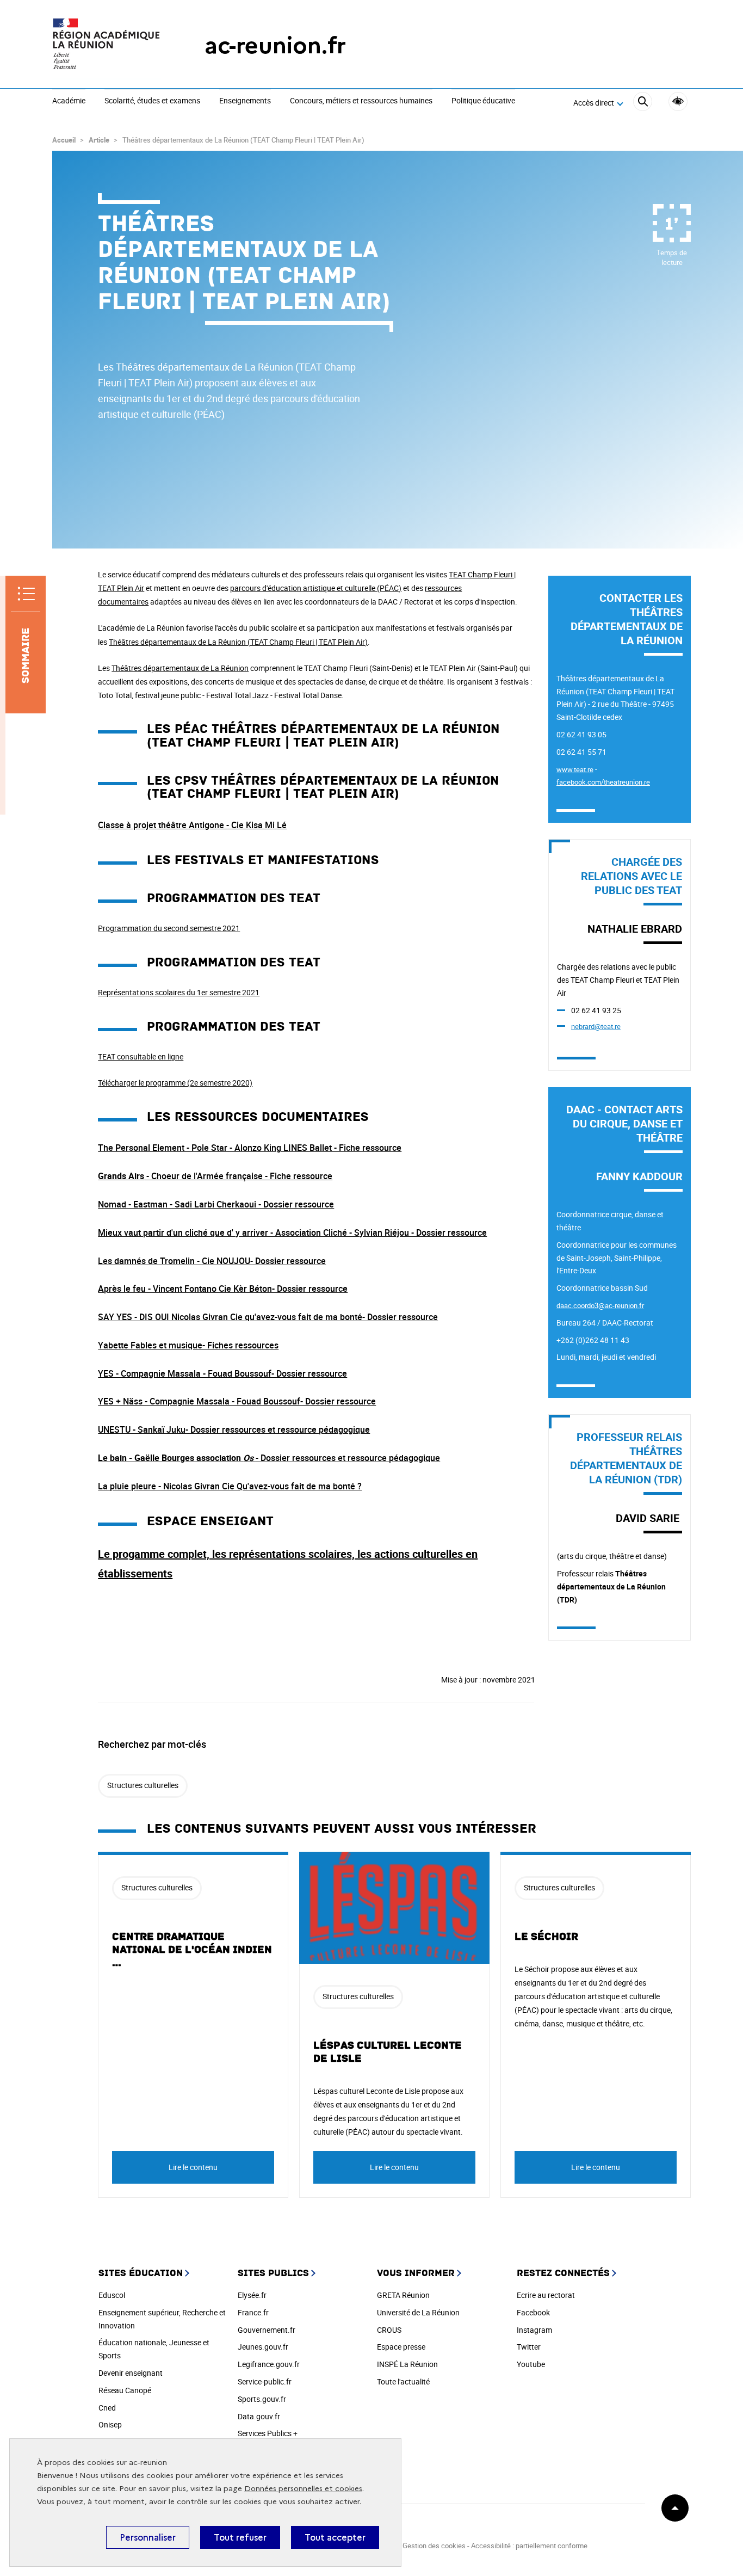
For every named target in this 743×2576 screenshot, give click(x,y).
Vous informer (416, 2273)
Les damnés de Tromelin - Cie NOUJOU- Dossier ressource (212, 1261)
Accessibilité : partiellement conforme (529, 2546)
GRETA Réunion (403, 2295)
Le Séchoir (546, 1937)
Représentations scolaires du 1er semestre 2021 (179, 992)
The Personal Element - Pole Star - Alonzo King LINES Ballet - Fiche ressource (250, 1148)
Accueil (64, 140)
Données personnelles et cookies (303, 2489)
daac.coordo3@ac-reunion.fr (600, 1305)
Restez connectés (563, 2273)
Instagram (534, 2330)
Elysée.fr (252, 2295)
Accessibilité (678, 101)
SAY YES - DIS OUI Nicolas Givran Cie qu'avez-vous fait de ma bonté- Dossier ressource (268, 1317)
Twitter (529, 2347)
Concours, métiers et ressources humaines (361, 101)
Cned (107, 2408)
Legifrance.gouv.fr (269, 2364)
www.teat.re (575, 769)
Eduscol (112, 2295)
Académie (69, 101)
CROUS (389, 2330)
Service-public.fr (265, 2381)
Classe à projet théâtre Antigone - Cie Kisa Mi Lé (192, 825)
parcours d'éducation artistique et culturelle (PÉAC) (316, 588)
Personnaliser (148, 2537)
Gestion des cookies (434, 2546)
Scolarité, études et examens (152, 101)
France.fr (253, 2312)
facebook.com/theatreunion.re (603, 782)
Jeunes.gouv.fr (263, 2347)
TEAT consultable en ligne (141, 1056)
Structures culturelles (143, 1785)
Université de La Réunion (418, 2312)
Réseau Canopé (125, 2390)
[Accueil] (107, 45)
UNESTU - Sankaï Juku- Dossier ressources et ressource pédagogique (234, 1429)
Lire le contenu (193, 2167)
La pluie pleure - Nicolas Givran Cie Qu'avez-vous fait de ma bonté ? (230, 1486)
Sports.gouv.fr (262, 2399)
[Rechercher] (643, 103)
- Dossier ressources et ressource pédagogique (269, 1458)
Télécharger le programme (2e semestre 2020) (175, 1083)
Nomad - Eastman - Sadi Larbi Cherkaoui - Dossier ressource (216, 1204)
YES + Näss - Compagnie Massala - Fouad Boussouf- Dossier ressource (237, 1401)
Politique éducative (483, 101)
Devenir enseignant (131, 2373)
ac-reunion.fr (275, 45)
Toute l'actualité (403, 2381)
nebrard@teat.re (596, 1026)
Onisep (110, 2424)
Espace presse (401, 2347)
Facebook (533, 2312)
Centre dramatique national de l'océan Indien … (192, 1950)
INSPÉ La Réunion (407, 2364)
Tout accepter (335, 2537)
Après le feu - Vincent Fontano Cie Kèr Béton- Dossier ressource (223, 1289)
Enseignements (245, 101)
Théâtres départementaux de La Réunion (180, 668)
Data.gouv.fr (259, 2416)
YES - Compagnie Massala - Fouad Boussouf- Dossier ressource (222, 1373)
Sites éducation (141, 2273)
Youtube (531, 2364)
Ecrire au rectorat (546, 2295)
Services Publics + (268, 2433)
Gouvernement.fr (267, 2330)
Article (99, 140)
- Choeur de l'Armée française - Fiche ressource (215, 1176)
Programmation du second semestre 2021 (169, 928)
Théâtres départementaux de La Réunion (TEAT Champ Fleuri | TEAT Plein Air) (238, 642)
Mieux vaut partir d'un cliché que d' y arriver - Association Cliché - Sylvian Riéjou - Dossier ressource (292, 1232)
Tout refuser (240, 2537)
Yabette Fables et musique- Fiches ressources (188, 1345)
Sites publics (273, 2273)
